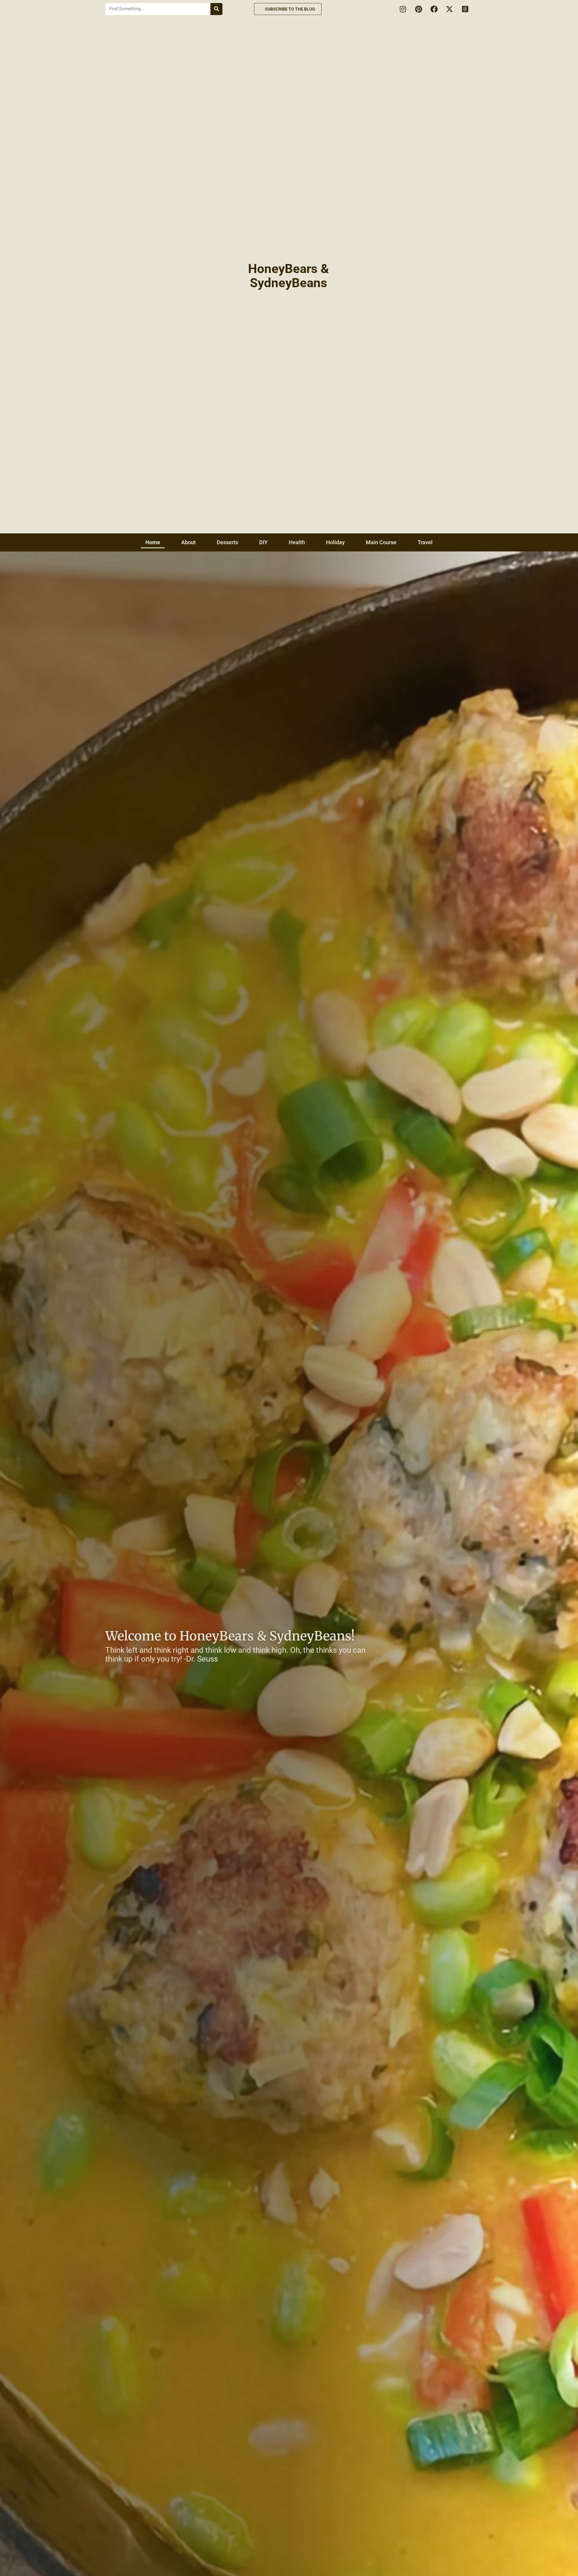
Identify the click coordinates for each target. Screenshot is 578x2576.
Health (297, 542)
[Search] (216, 9)
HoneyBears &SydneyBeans (289, 276)
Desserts (227, 542)
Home (153, 542)
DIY (263, 542)
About (188, 542)
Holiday (335, 542)
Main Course (381, 542)
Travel (425, 542)
